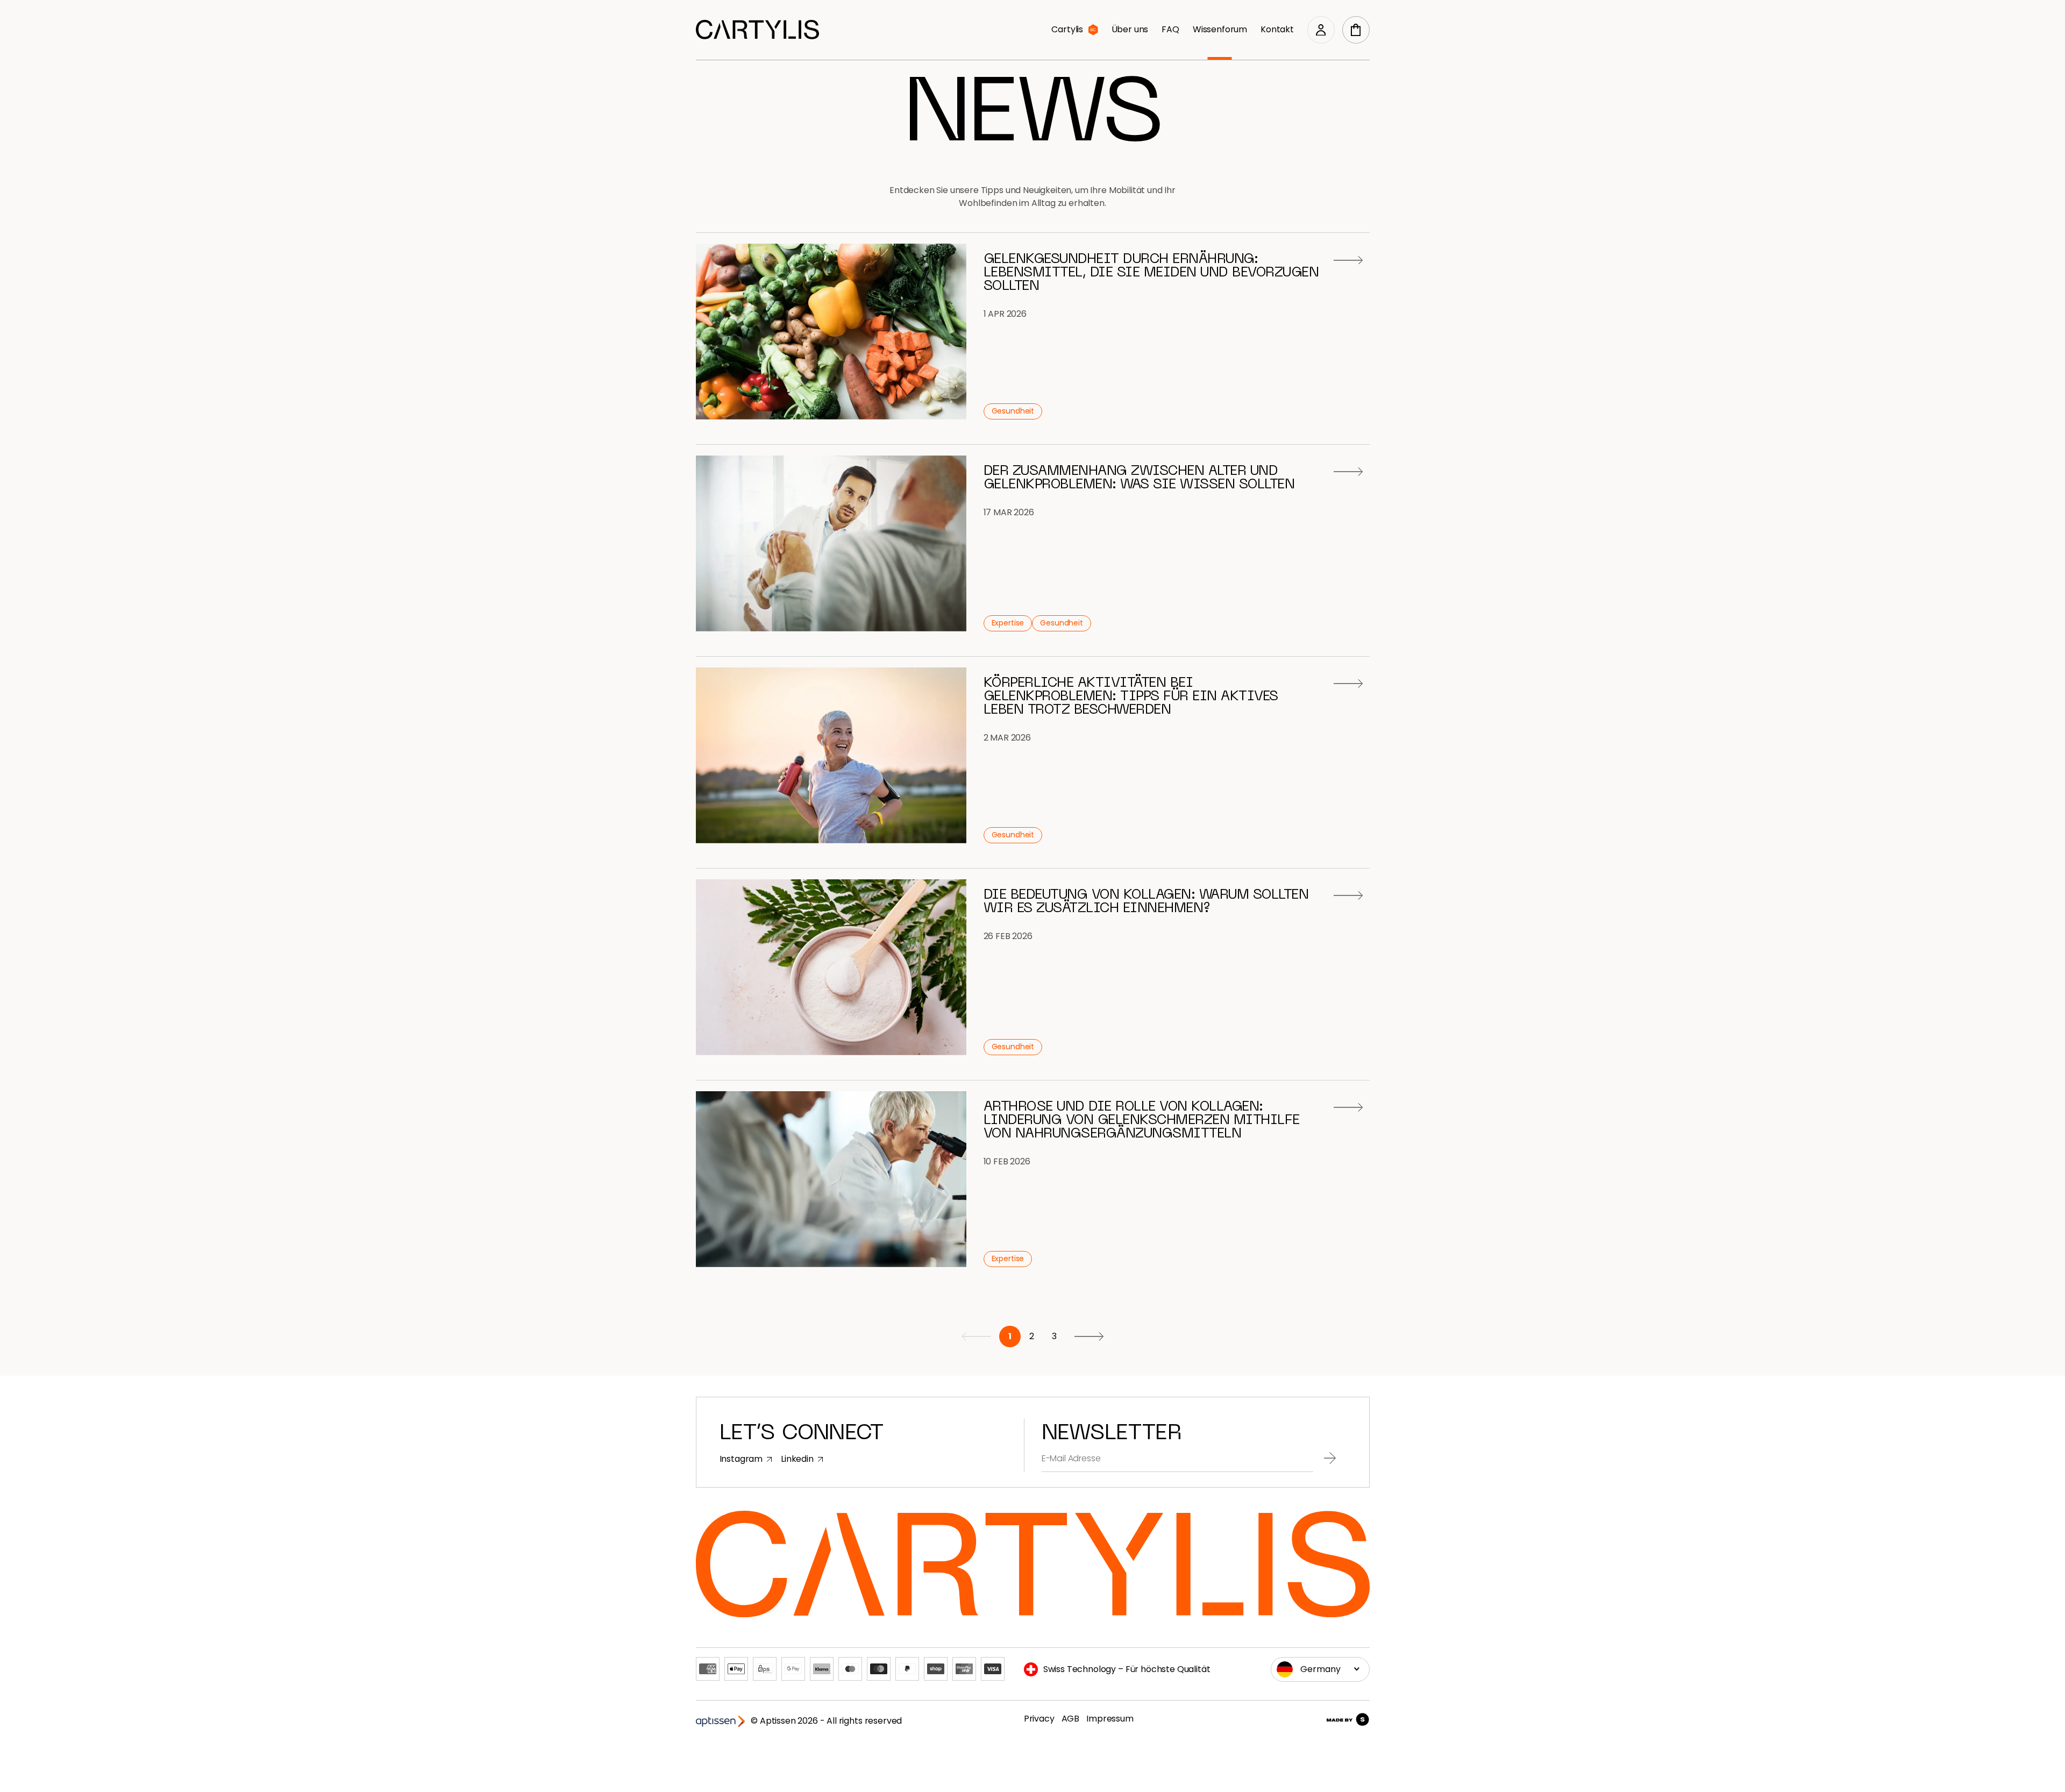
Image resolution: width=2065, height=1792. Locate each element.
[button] (1356, 30)
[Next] (1089, 1336)
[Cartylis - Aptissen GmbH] (757, 30)
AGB (1071, 1719)
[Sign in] (1321, 30)
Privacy (1039, 1719)
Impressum (1110, 1719)
